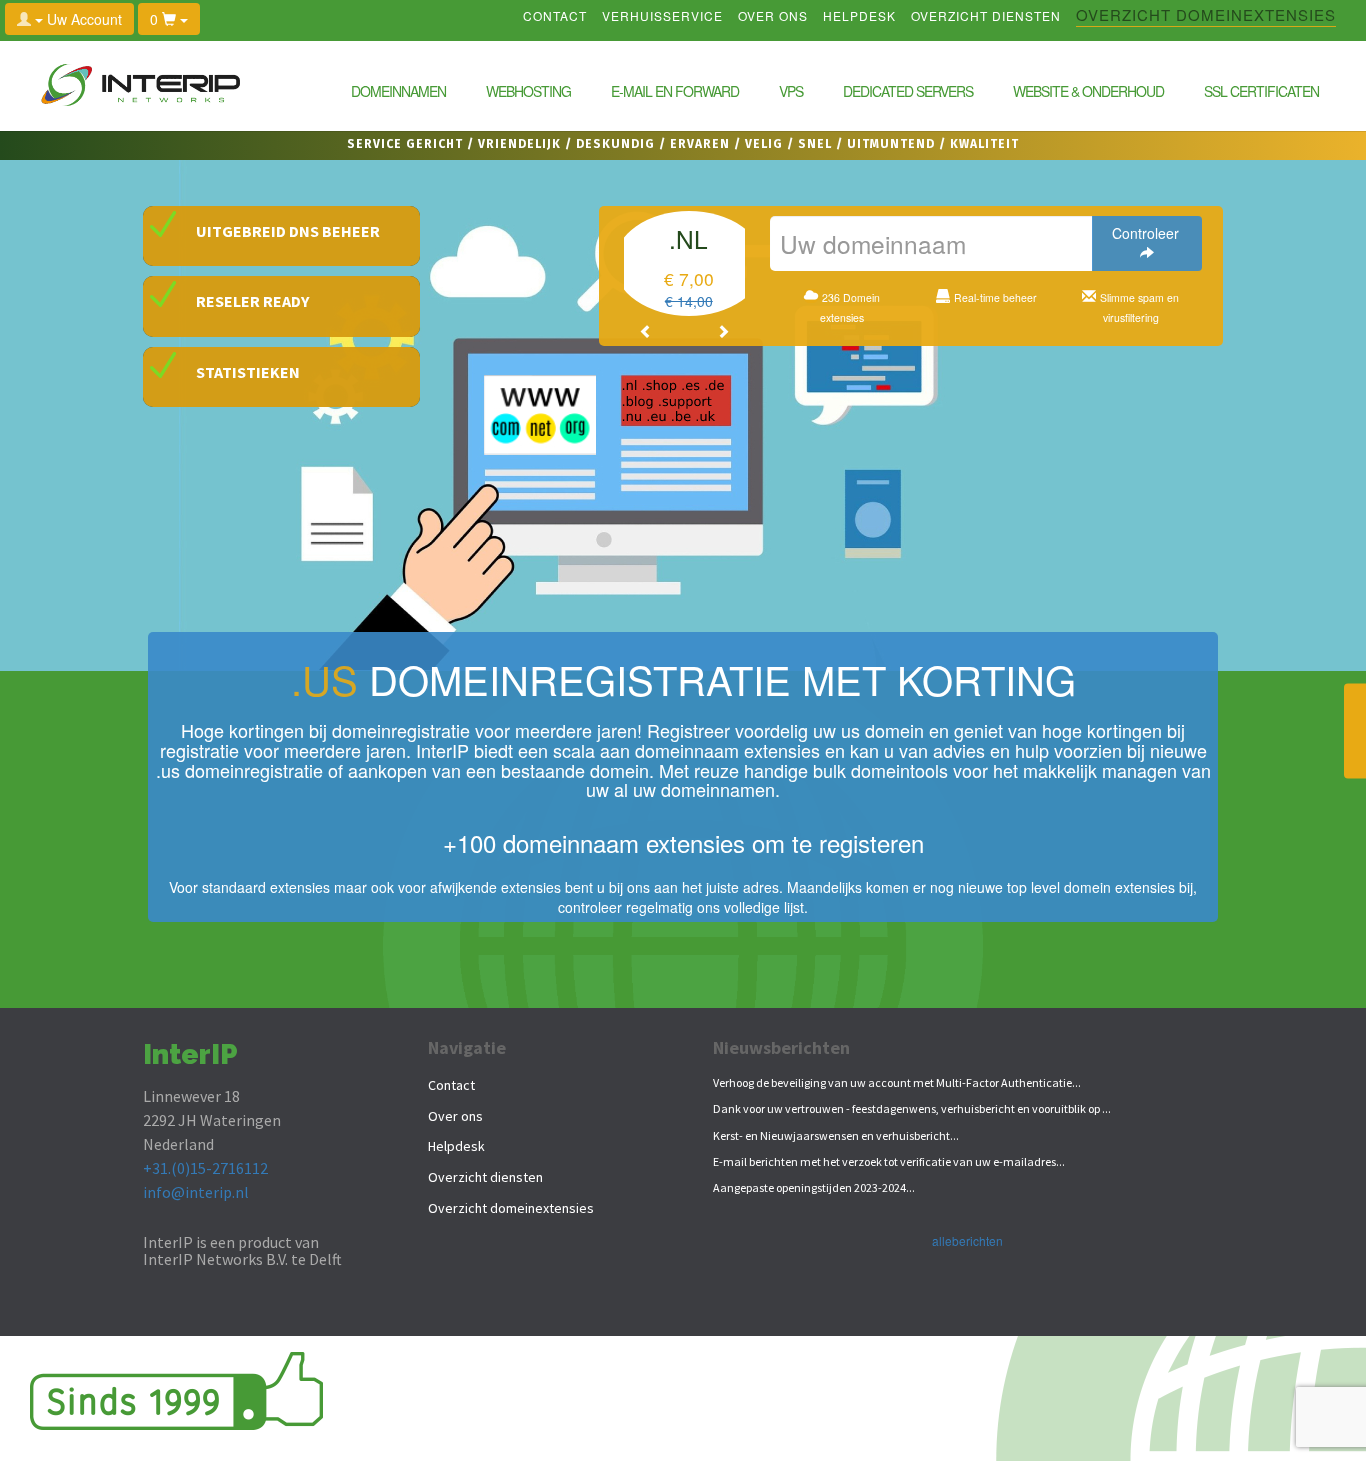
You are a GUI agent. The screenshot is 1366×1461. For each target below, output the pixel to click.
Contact (555, 17)
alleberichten (967, 1240)
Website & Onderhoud (1088, 91)
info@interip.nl (196, 1192)
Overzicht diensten (986, 17)
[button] (646, 331)
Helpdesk (859, 17)
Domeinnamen (398, 91)
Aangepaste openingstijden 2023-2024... (814, 1187)
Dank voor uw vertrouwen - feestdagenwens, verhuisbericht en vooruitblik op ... (912, 1108)
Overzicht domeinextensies (1206, 17)
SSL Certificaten (1261, 91)
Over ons (773, 17)
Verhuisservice (662, 17)
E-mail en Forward (675, 91)
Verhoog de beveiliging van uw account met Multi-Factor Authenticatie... (897, 1082)
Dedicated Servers (908, 91)
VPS (791, 91)
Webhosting (528, 91)
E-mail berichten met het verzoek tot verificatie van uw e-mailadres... (889, 1161)
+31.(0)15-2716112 (205, 1168)
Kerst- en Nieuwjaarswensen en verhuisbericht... (836, 1135)
